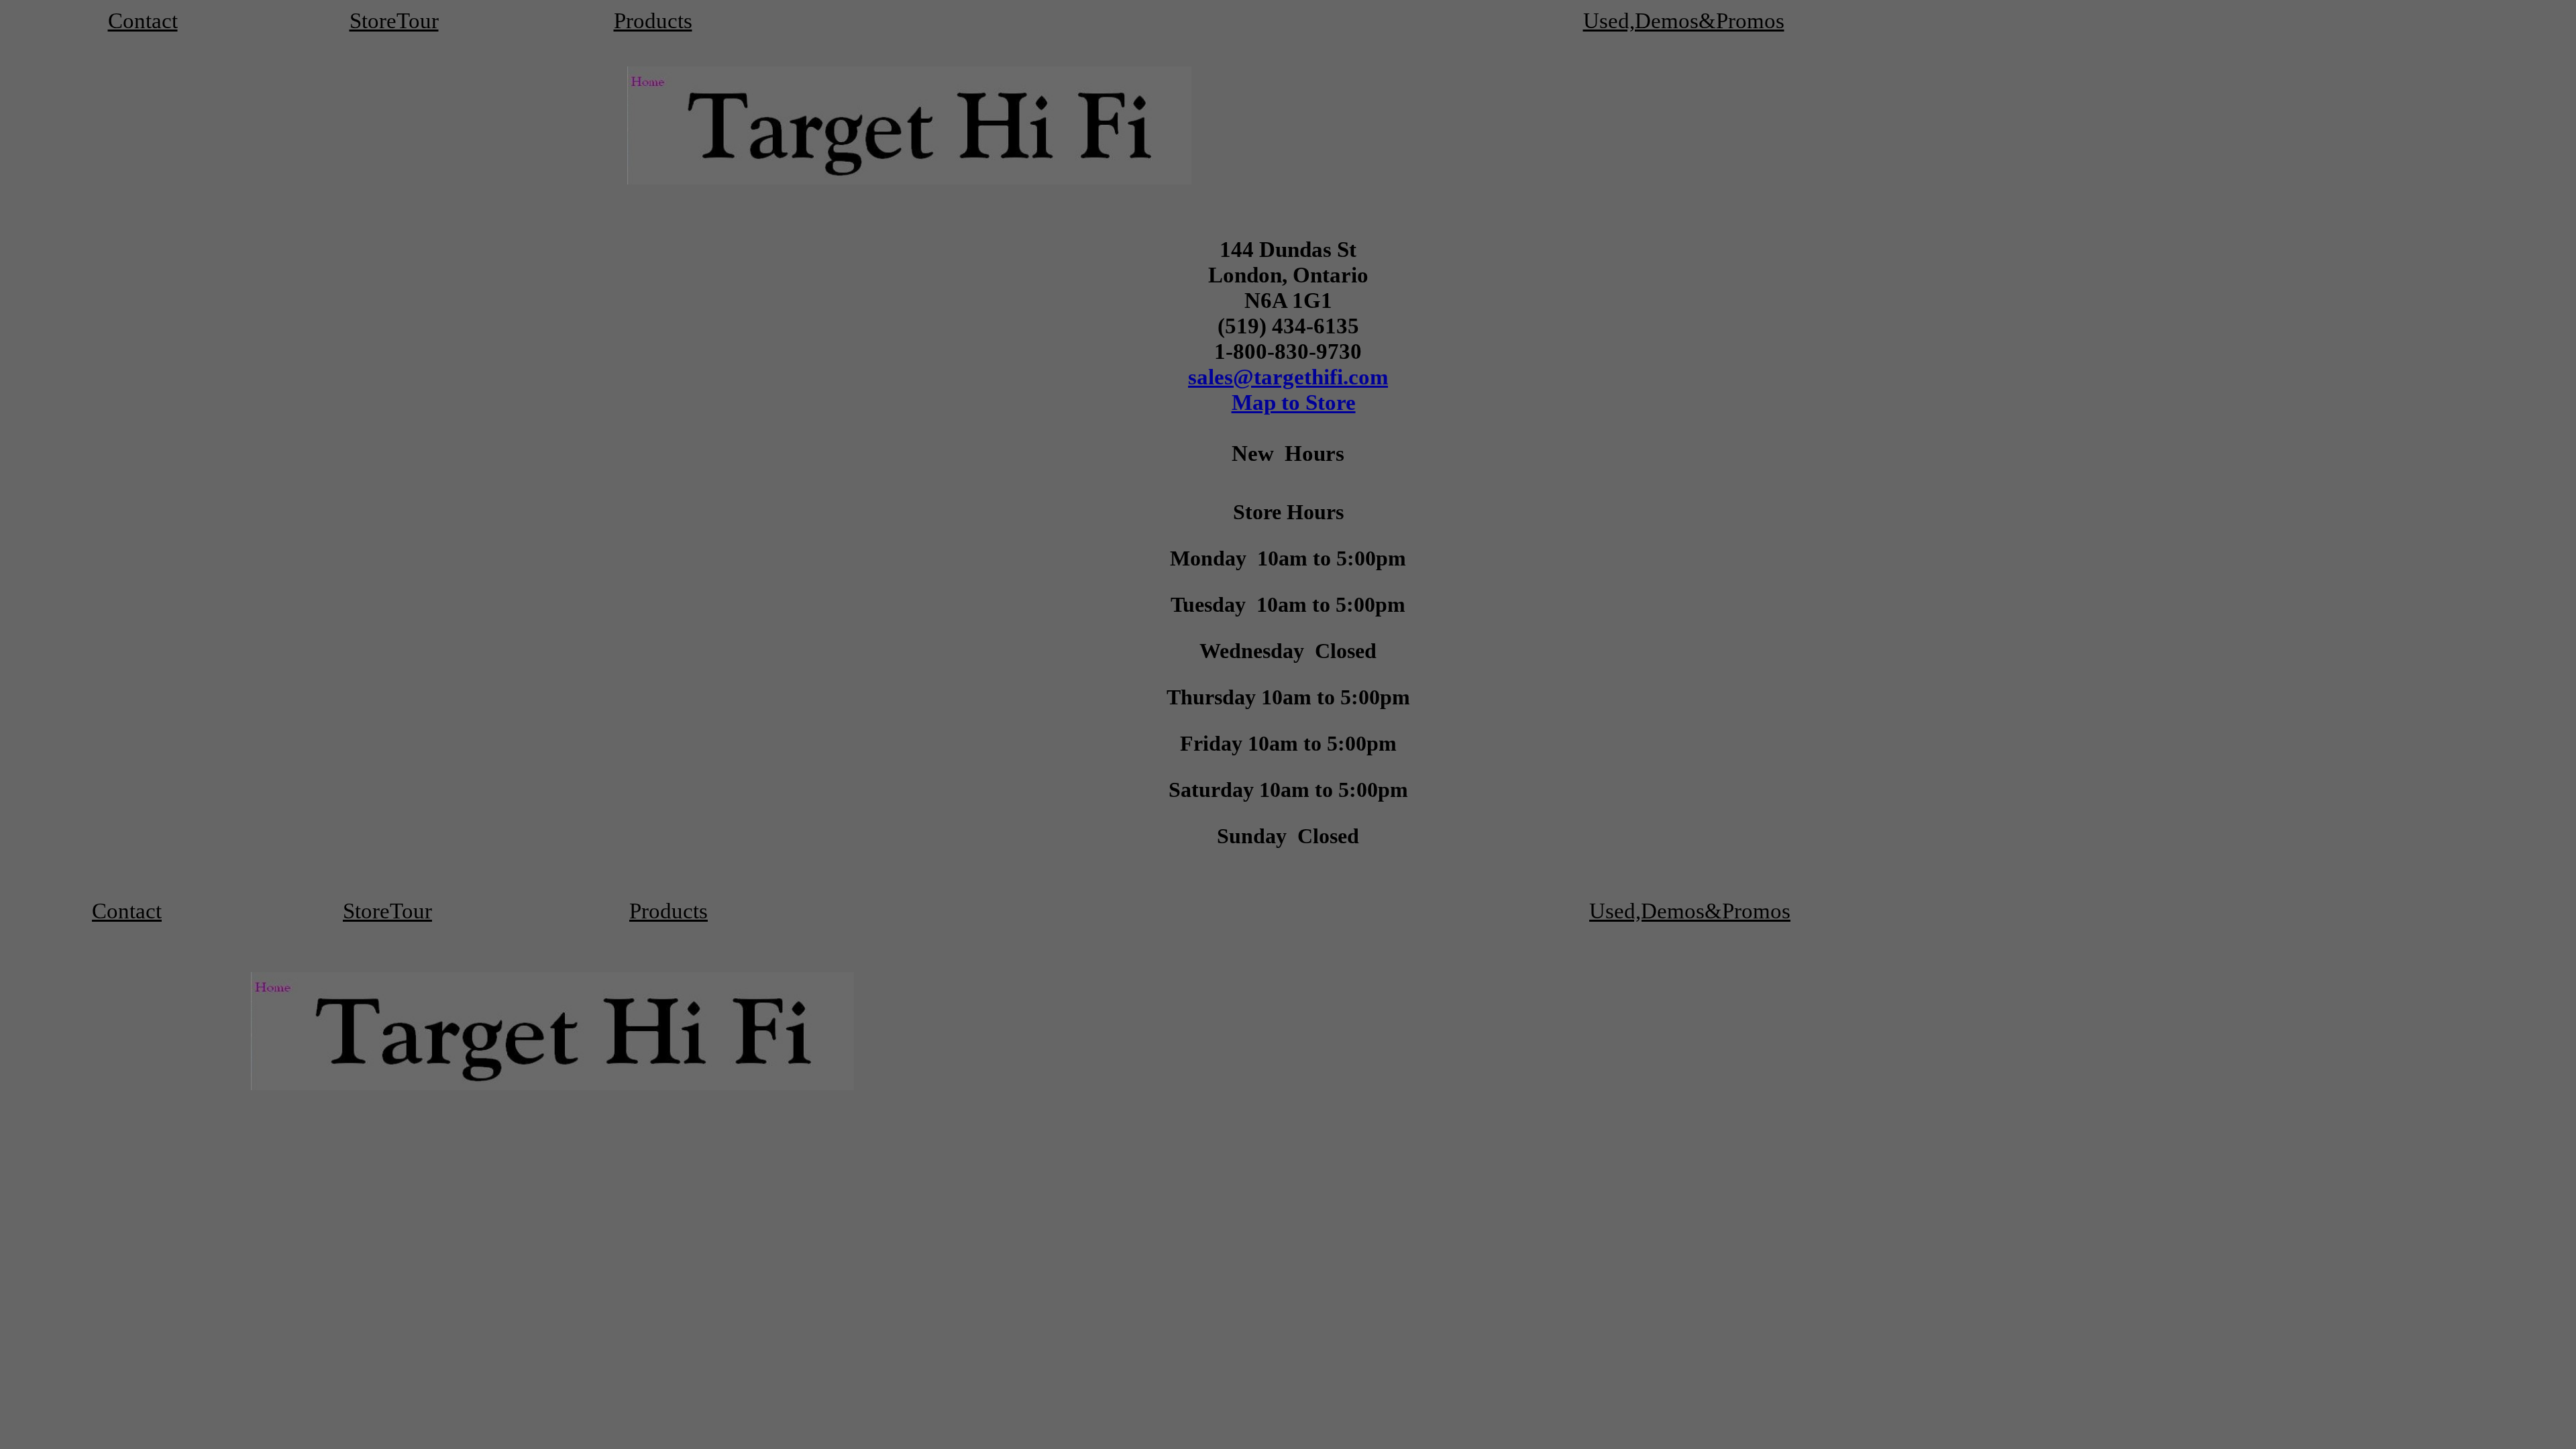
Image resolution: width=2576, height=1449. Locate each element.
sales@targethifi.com (1288, 377)
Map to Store (1294, 402)
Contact (143, 20)
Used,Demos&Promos (1684, 20)
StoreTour (394, 20)
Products (653, 20)
